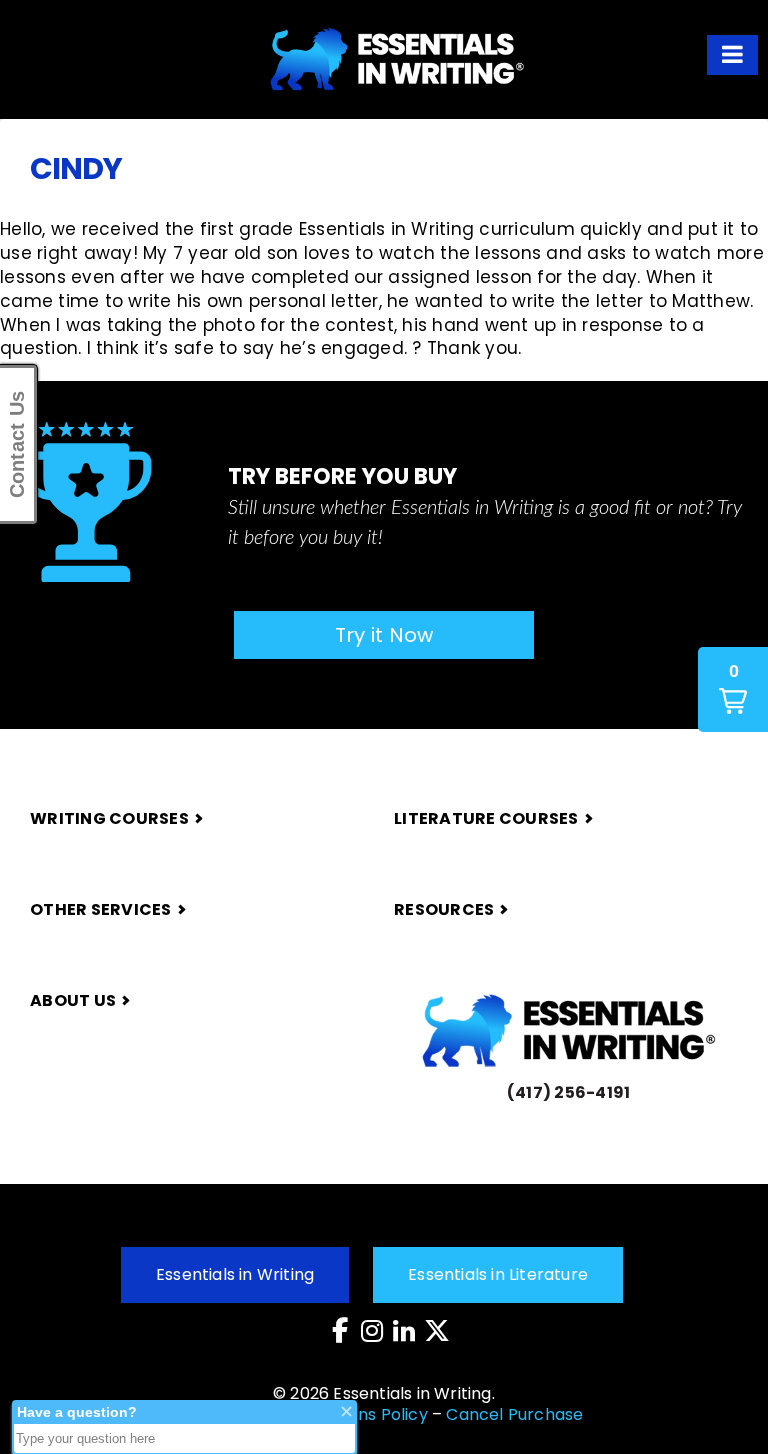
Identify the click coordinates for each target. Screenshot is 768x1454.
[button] (732, 55)
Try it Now (384, 635)
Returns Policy (371, 1414)
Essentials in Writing (235, 1274)
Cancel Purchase (514, 1414)
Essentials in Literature (498, 1274)
